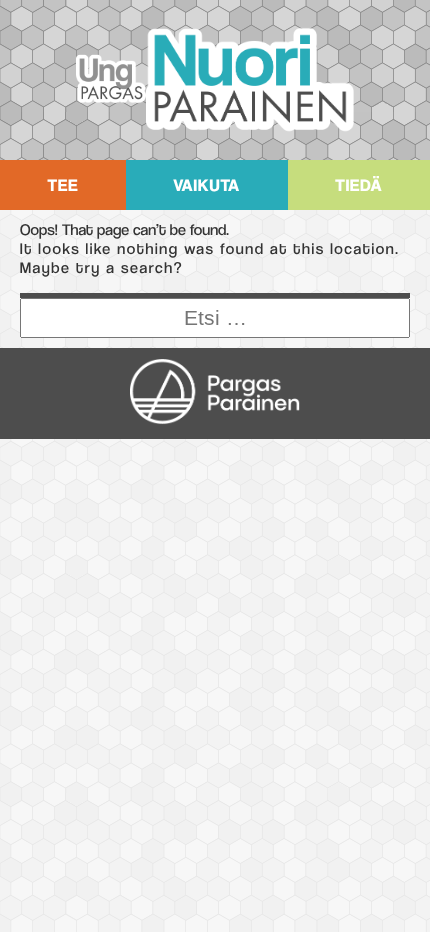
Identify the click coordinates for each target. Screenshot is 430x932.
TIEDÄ (358, 185)
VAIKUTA (206, 185)
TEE (62, 185)
